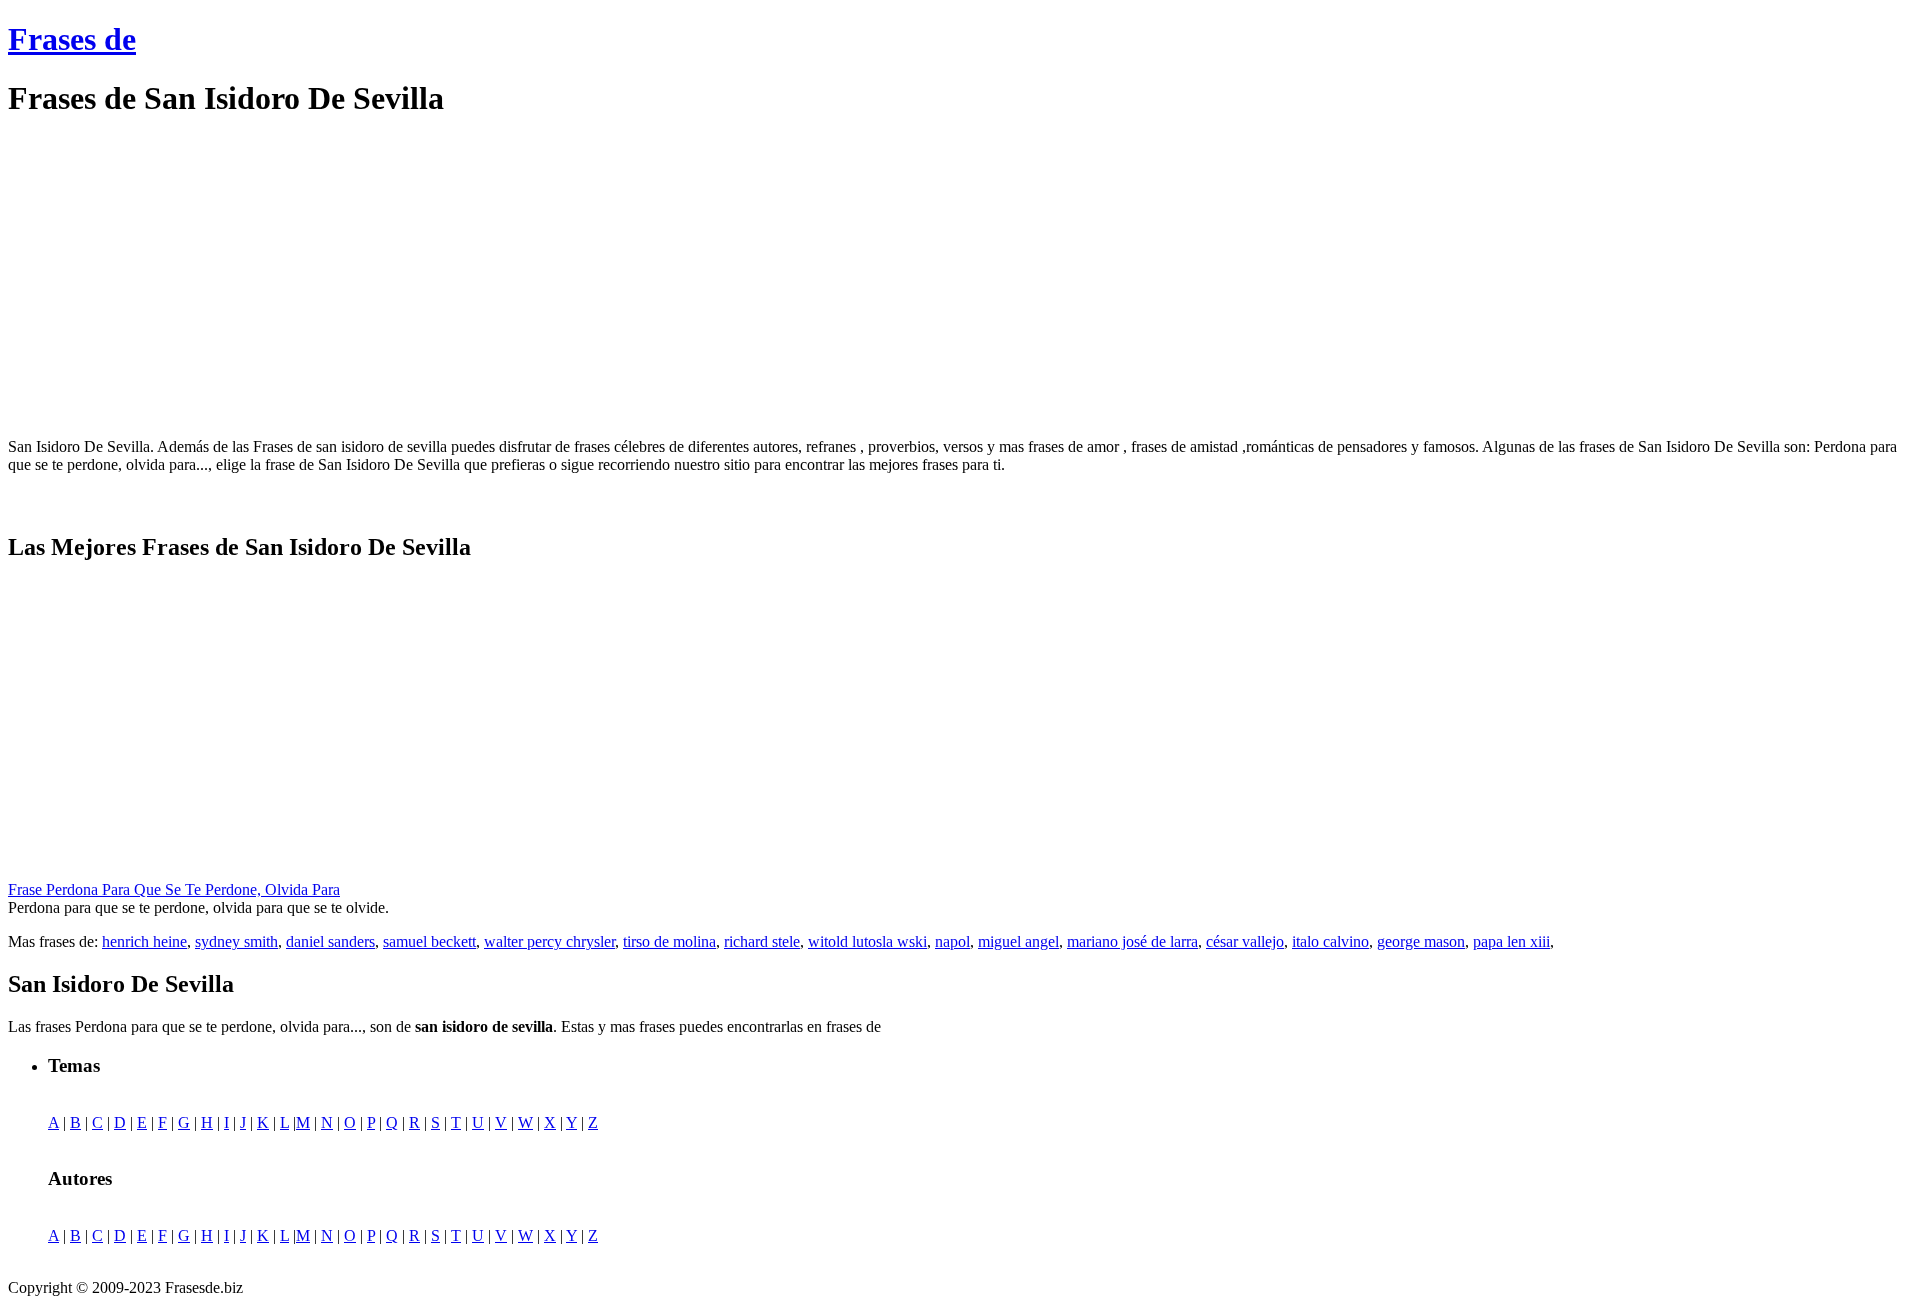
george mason (1421, 941)
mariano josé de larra (1132, 941)
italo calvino (1330, 941)
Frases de (72, 39)
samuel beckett (429, 941)
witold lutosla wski (867, 941)
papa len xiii (1511, 941)
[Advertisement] (176, 278)
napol (952, 941)
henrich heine (144, 941)
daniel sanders (330, 941)
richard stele (762, 941)
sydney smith (236, 941)
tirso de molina (669, 941)
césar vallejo (1245, 941)
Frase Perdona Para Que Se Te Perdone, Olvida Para (174, 889)
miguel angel (1018, 941)
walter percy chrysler (549, 941)
